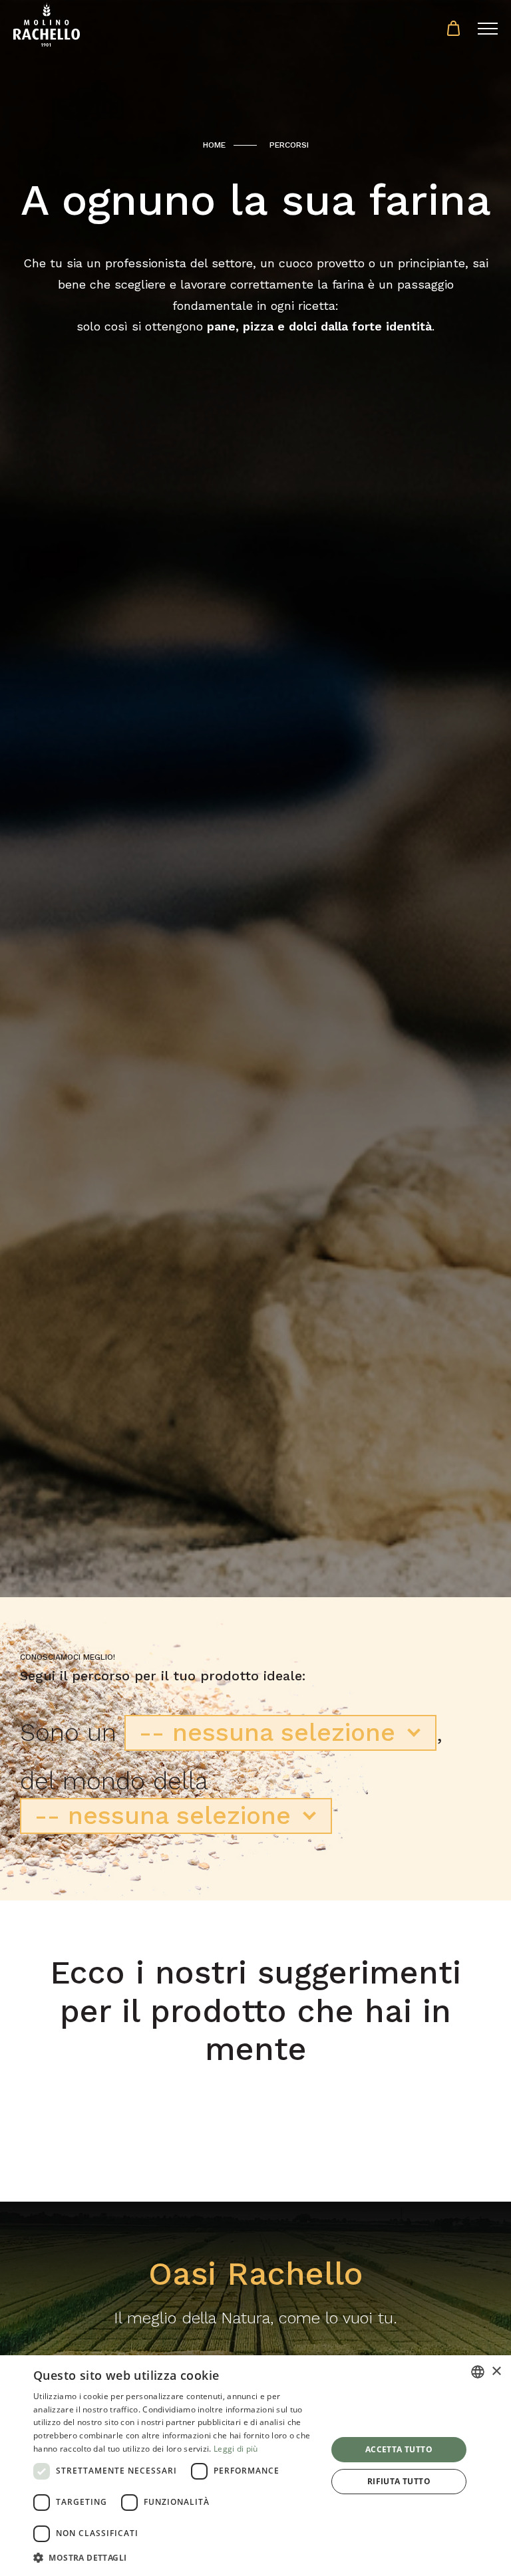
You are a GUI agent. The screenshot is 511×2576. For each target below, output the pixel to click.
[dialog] (255, 2466)
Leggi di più (236, 2449)
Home (214, 145)
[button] (176, 2558)
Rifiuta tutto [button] (399, 2481)
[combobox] (478, 2372)
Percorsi (289, 145)
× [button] (496, 2372)
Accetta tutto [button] (399, 2449)
